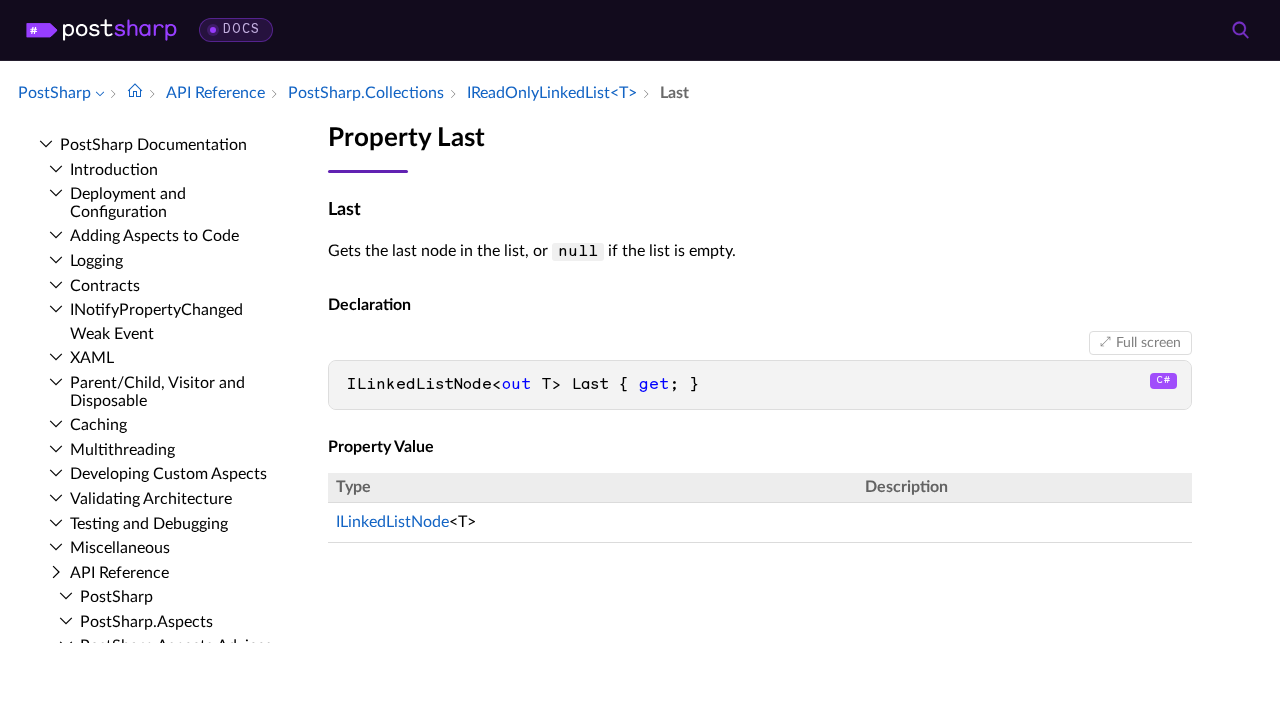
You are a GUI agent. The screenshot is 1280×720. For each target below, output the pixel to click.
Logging (96, 261)
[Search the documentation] (1240, 30)
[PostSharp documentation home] (135, 93)
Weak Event (112, 334)
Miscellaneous (120, 548)
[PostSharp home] (101, 30)
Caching (98, 425)
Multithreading (122, 450)
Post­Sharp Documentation (153, 145)
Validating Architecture (151, 499)
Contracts (105, 286)
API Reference (119, 573)
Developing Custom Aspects (168, 474)
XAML (92, 358)
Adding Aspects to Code (154, 236)
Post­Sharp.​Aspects (146, 622)
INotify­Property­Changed (156, 310)
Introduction (114, 170)
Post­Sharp (116, 597)
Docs (241, 29)
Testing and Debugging (149, 524)
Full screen (1148, 343)
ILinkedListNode (392, 522)
